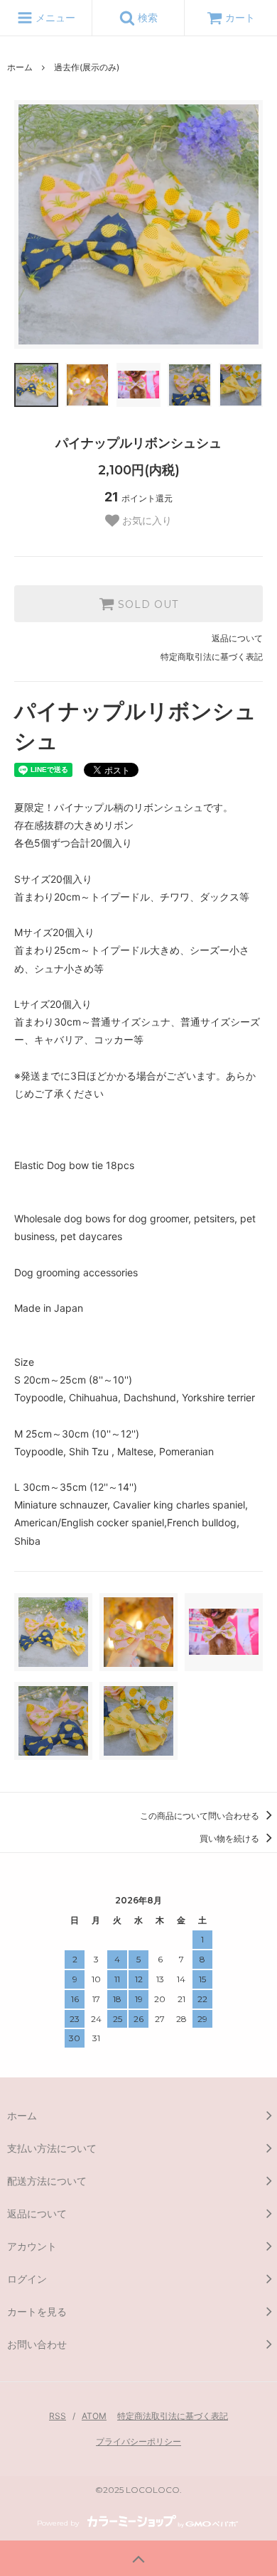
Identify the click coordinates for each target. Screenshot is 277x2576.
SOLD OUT (146, 604)
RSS (58, 2416)
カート (240, 17)
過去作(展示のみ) (87, 67)
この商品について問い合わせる (201, 1816)
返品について (237, 638)
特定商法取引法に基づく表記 (173, 2416)
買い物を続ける (230, 1838)
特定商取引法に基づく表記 (212, 657)
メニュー (54, 17)
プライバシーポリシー (138, 2441)
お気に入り (146, 521)
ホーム (20, 67)
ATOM (94, 2416)
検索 (146, 17)
